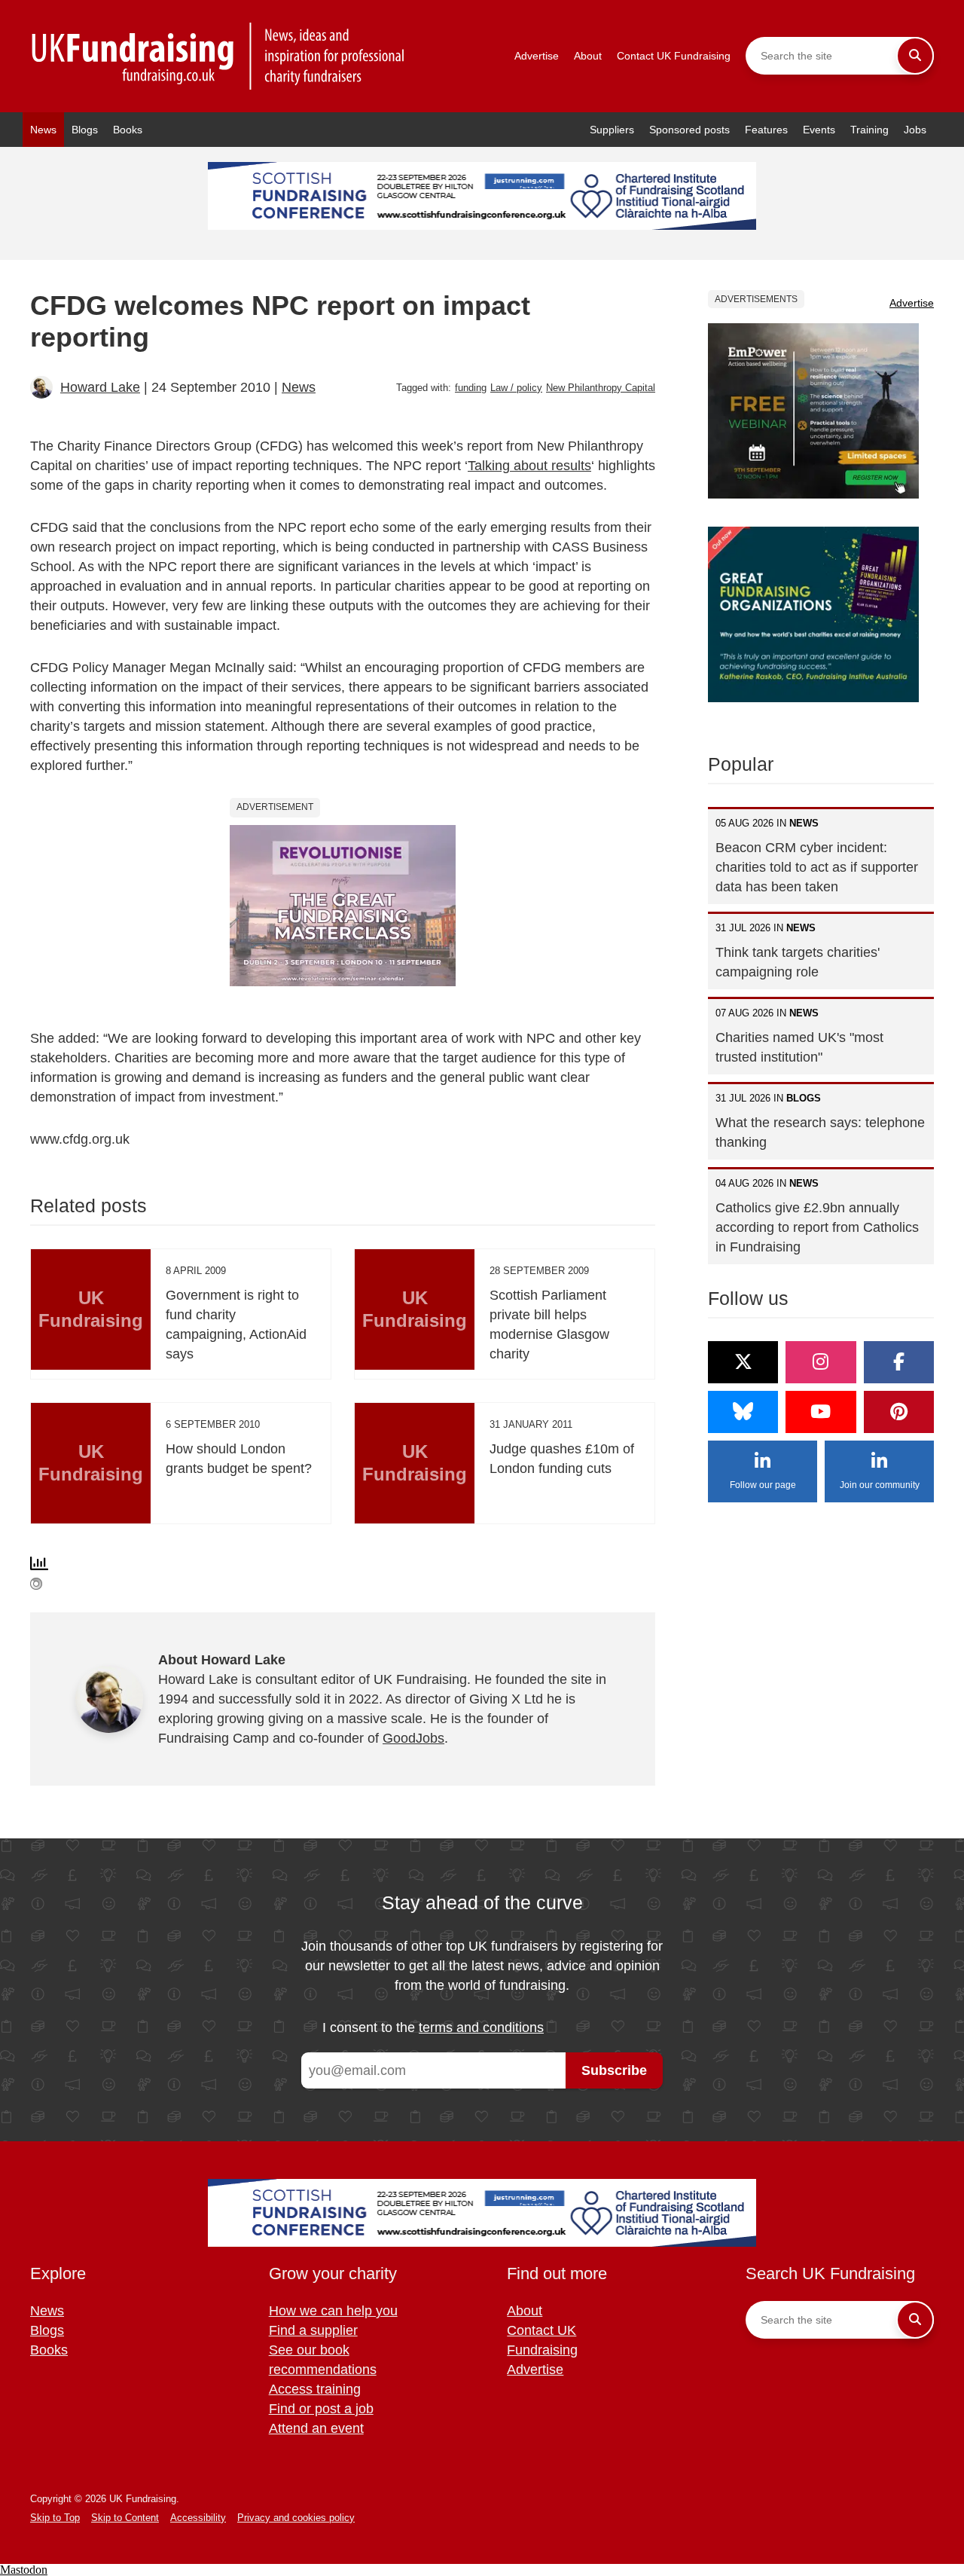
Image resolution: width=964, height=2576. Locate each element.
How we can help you (333, 2311)
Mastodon (24, 2570)
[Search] (915, 56)
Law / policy (516, 388)
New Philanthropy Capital (601, 388)
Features (766, 130)
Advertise (537, 56)
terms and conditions (481, 2027)
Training (869, 130)
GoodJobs (413, 1738)
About (588, 56)
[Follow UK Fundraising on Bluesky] (743, 1412)
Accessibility (198, 2518)
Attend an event (316, 2428)
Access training (315, 2389)
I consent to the (433, 2027)
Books (128, 130)
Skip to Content (125, 2518)
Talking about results (529, 466)
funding (471, 388)
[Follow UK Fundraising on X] (743, 1362)
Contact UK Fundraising (674, 56)
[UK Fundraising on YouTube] (821, 1412)
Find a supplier (313, 2330)
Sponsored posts (689, 130)
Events (819, 130)
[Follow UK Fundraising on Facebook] (899, 1362)
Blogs (85, 130)
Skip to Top (55, 2518)
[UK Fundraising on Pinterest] (899, 1412)
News (43, 130)
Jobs (915, 130)
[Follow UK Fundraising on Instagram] (821, 1362)
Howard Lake (100, 387)
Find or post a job (321, 2409)
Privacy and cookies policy (296, 2518)
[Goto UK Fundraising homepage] (218, 56)
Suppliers (612, 130)
